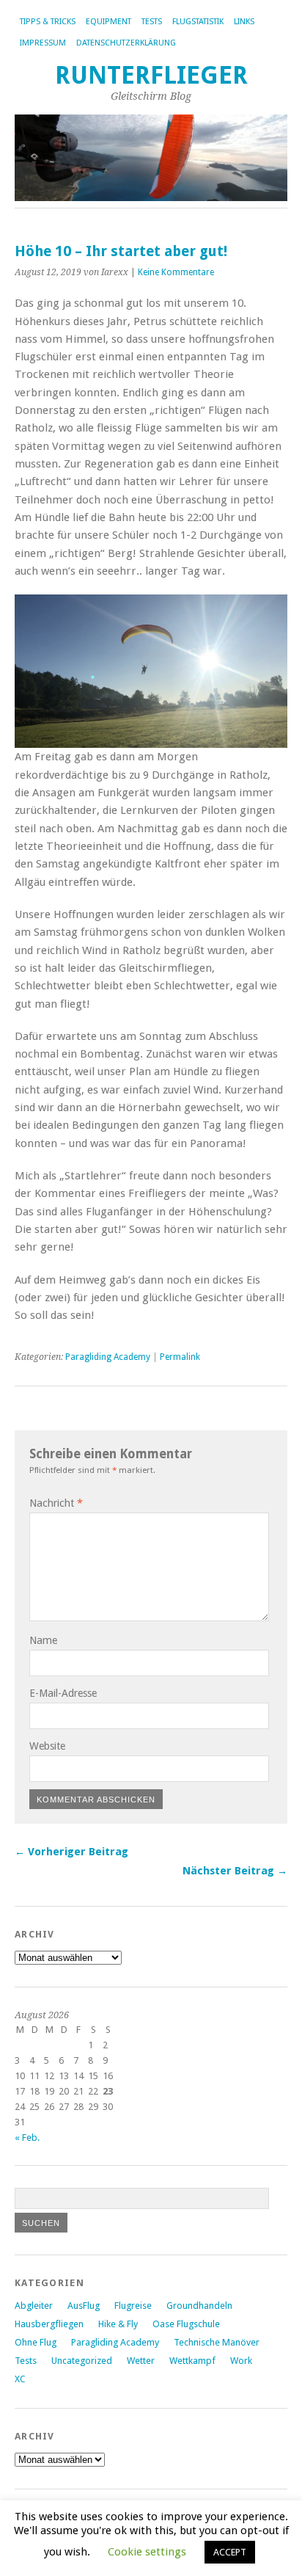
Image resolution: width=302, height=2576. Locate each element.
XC (20, 2379)
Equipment (108, 22)
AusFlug (84, 2306)
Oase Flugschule (186, 2324)
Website (47, 1746)
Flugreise (133, 2306)
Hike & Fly (118, 2324)
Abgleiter (34, 2306)
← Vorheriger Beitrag (71, 1852)
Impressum (43, 43)
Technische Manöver (217, 2342)
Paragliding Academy (108, 1357)
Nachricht (56, 1503)
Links (244, 22)
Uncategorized (82, 2361)
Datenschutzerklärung (126, 43)
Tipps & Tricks (48, 22)
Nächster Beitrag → (235, 1871)
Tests (152, 22)
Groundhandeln (199, 2306)
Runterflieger (151, 75)
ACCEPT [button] (230, 2552)
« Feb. (27, 2137)
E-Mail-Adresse (63, 1693)
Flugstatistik (198, 22)
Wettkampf (192, 2361)
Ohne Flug (36, 2342)
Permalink (180, 1357)
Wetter (141, 2361)
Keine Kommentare (176, 272)
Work (241, 2361)
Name (43, 1640)
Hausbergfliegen (49, 2324)
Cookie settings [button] (147, 2552)
